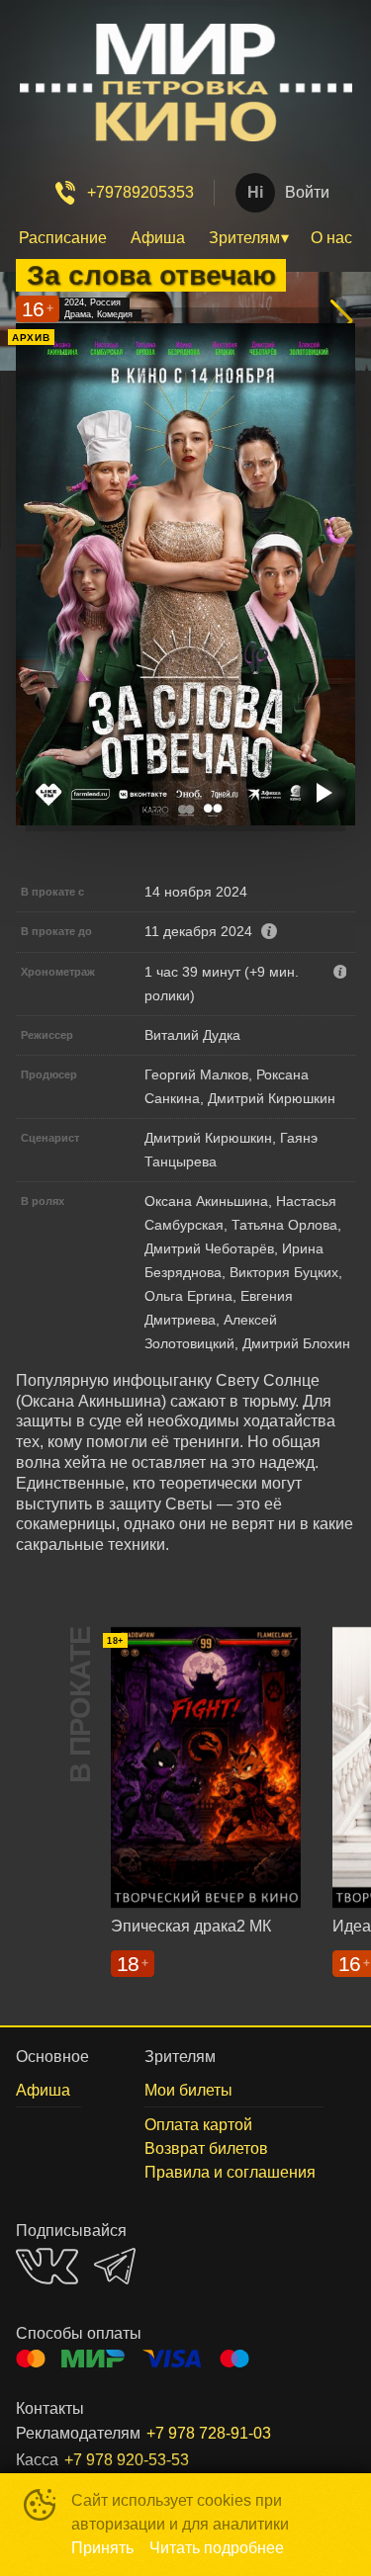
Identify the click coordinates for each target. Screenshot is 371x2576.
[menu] (185, 238)
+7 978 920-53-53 (127, 2460)
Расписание (63, 238)
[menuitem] (63, 238)
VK (47, 2266)
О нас (331, 238)
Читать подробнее (217, 2548)
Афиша (158, 238)
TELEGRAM (115, 2266)
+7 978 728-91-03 (209, 2433)
